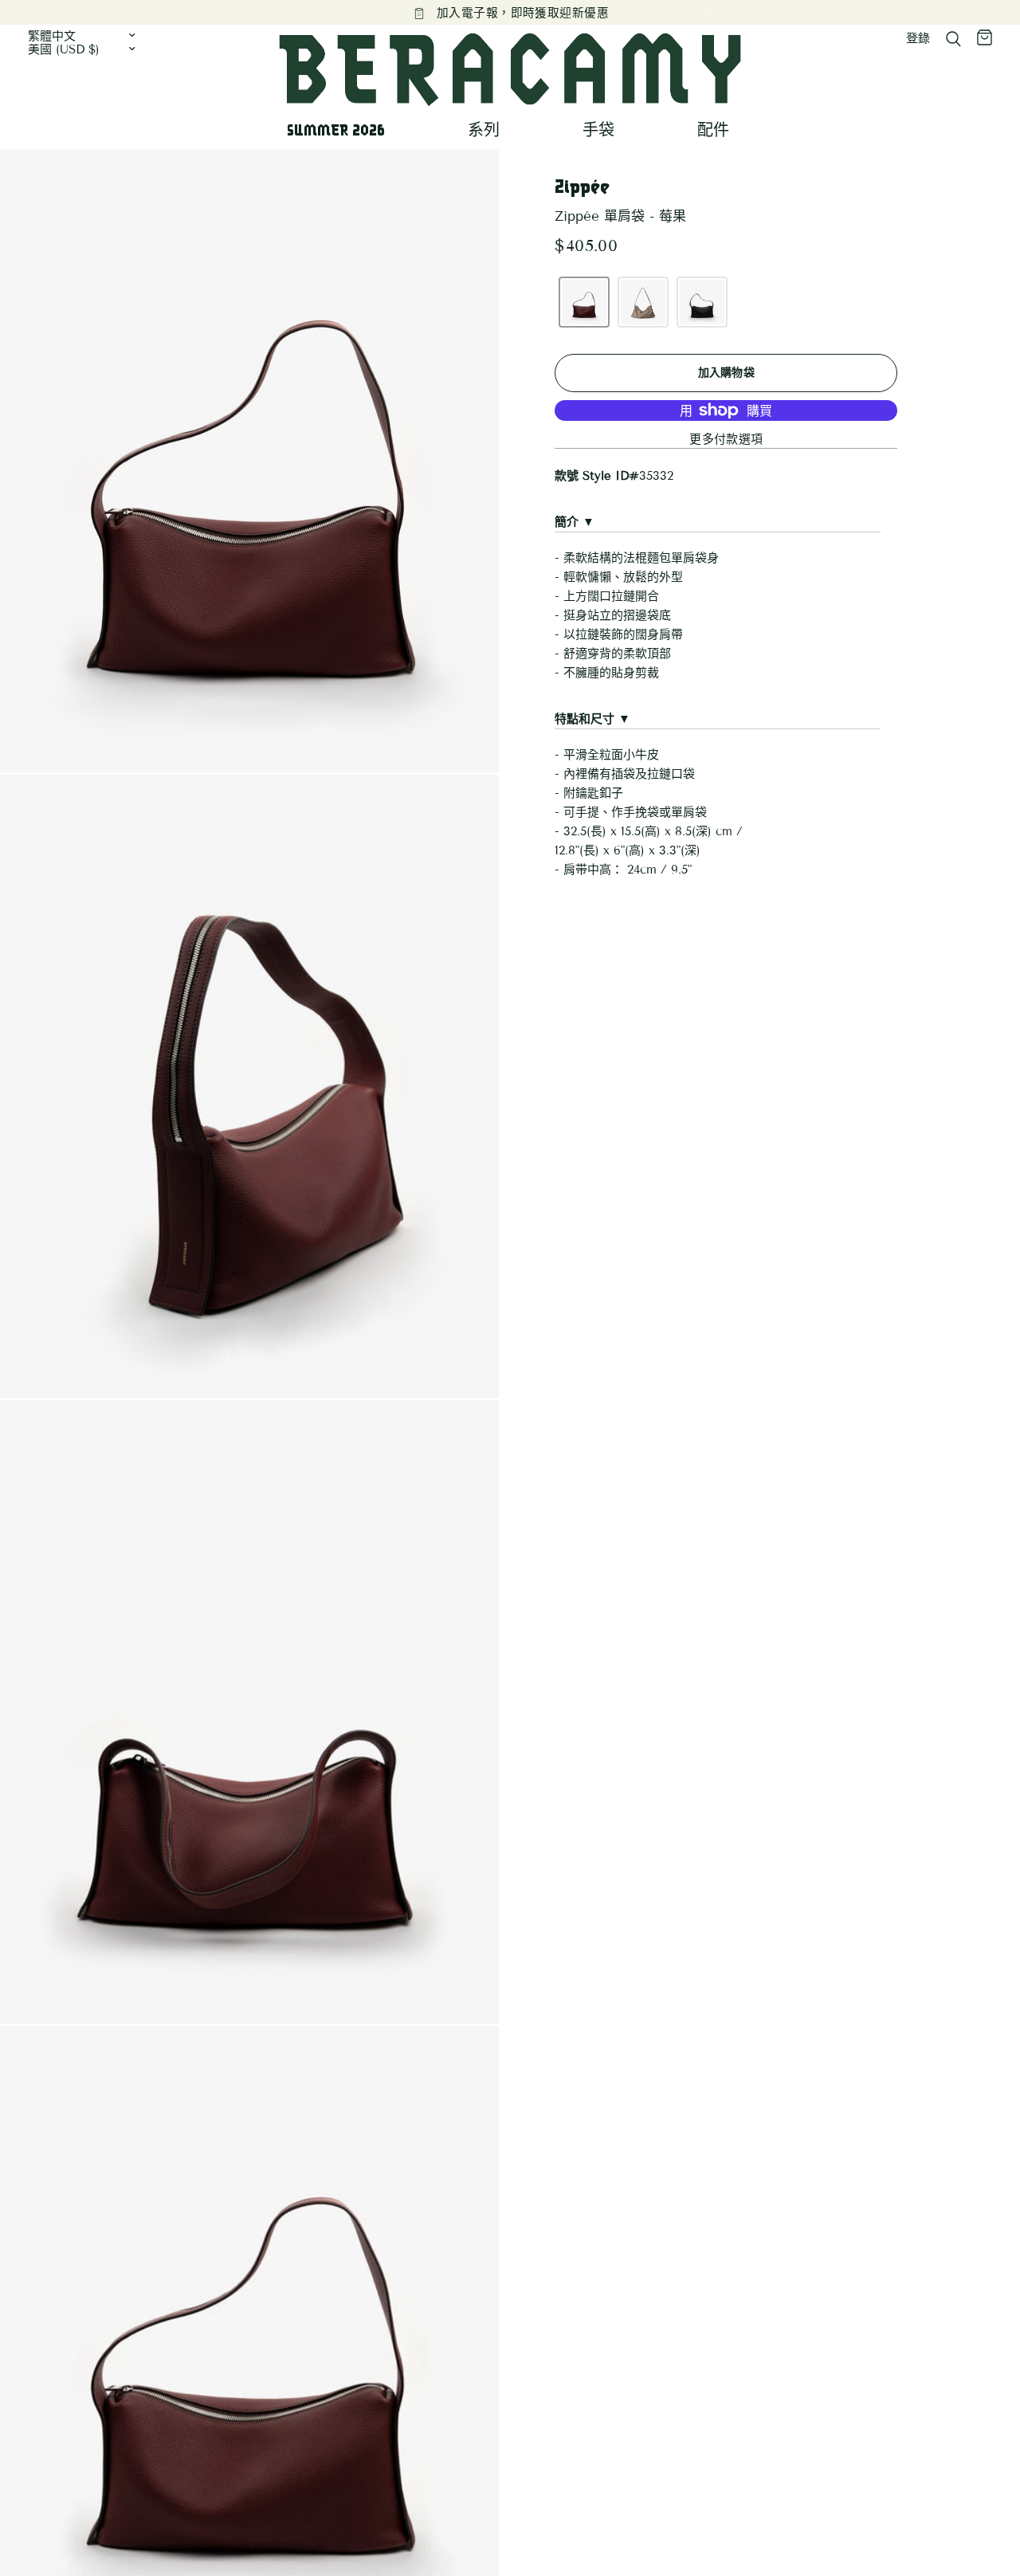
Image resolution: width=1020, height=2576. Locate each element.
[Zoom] (465, 183)
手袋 (598, 130)
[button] (584, 302)
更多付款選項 (726, 440)
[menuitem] (342, 130)
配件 (713, 130)
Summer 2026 (336, 130)
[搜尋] (953, 39)
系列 (484, 130)
